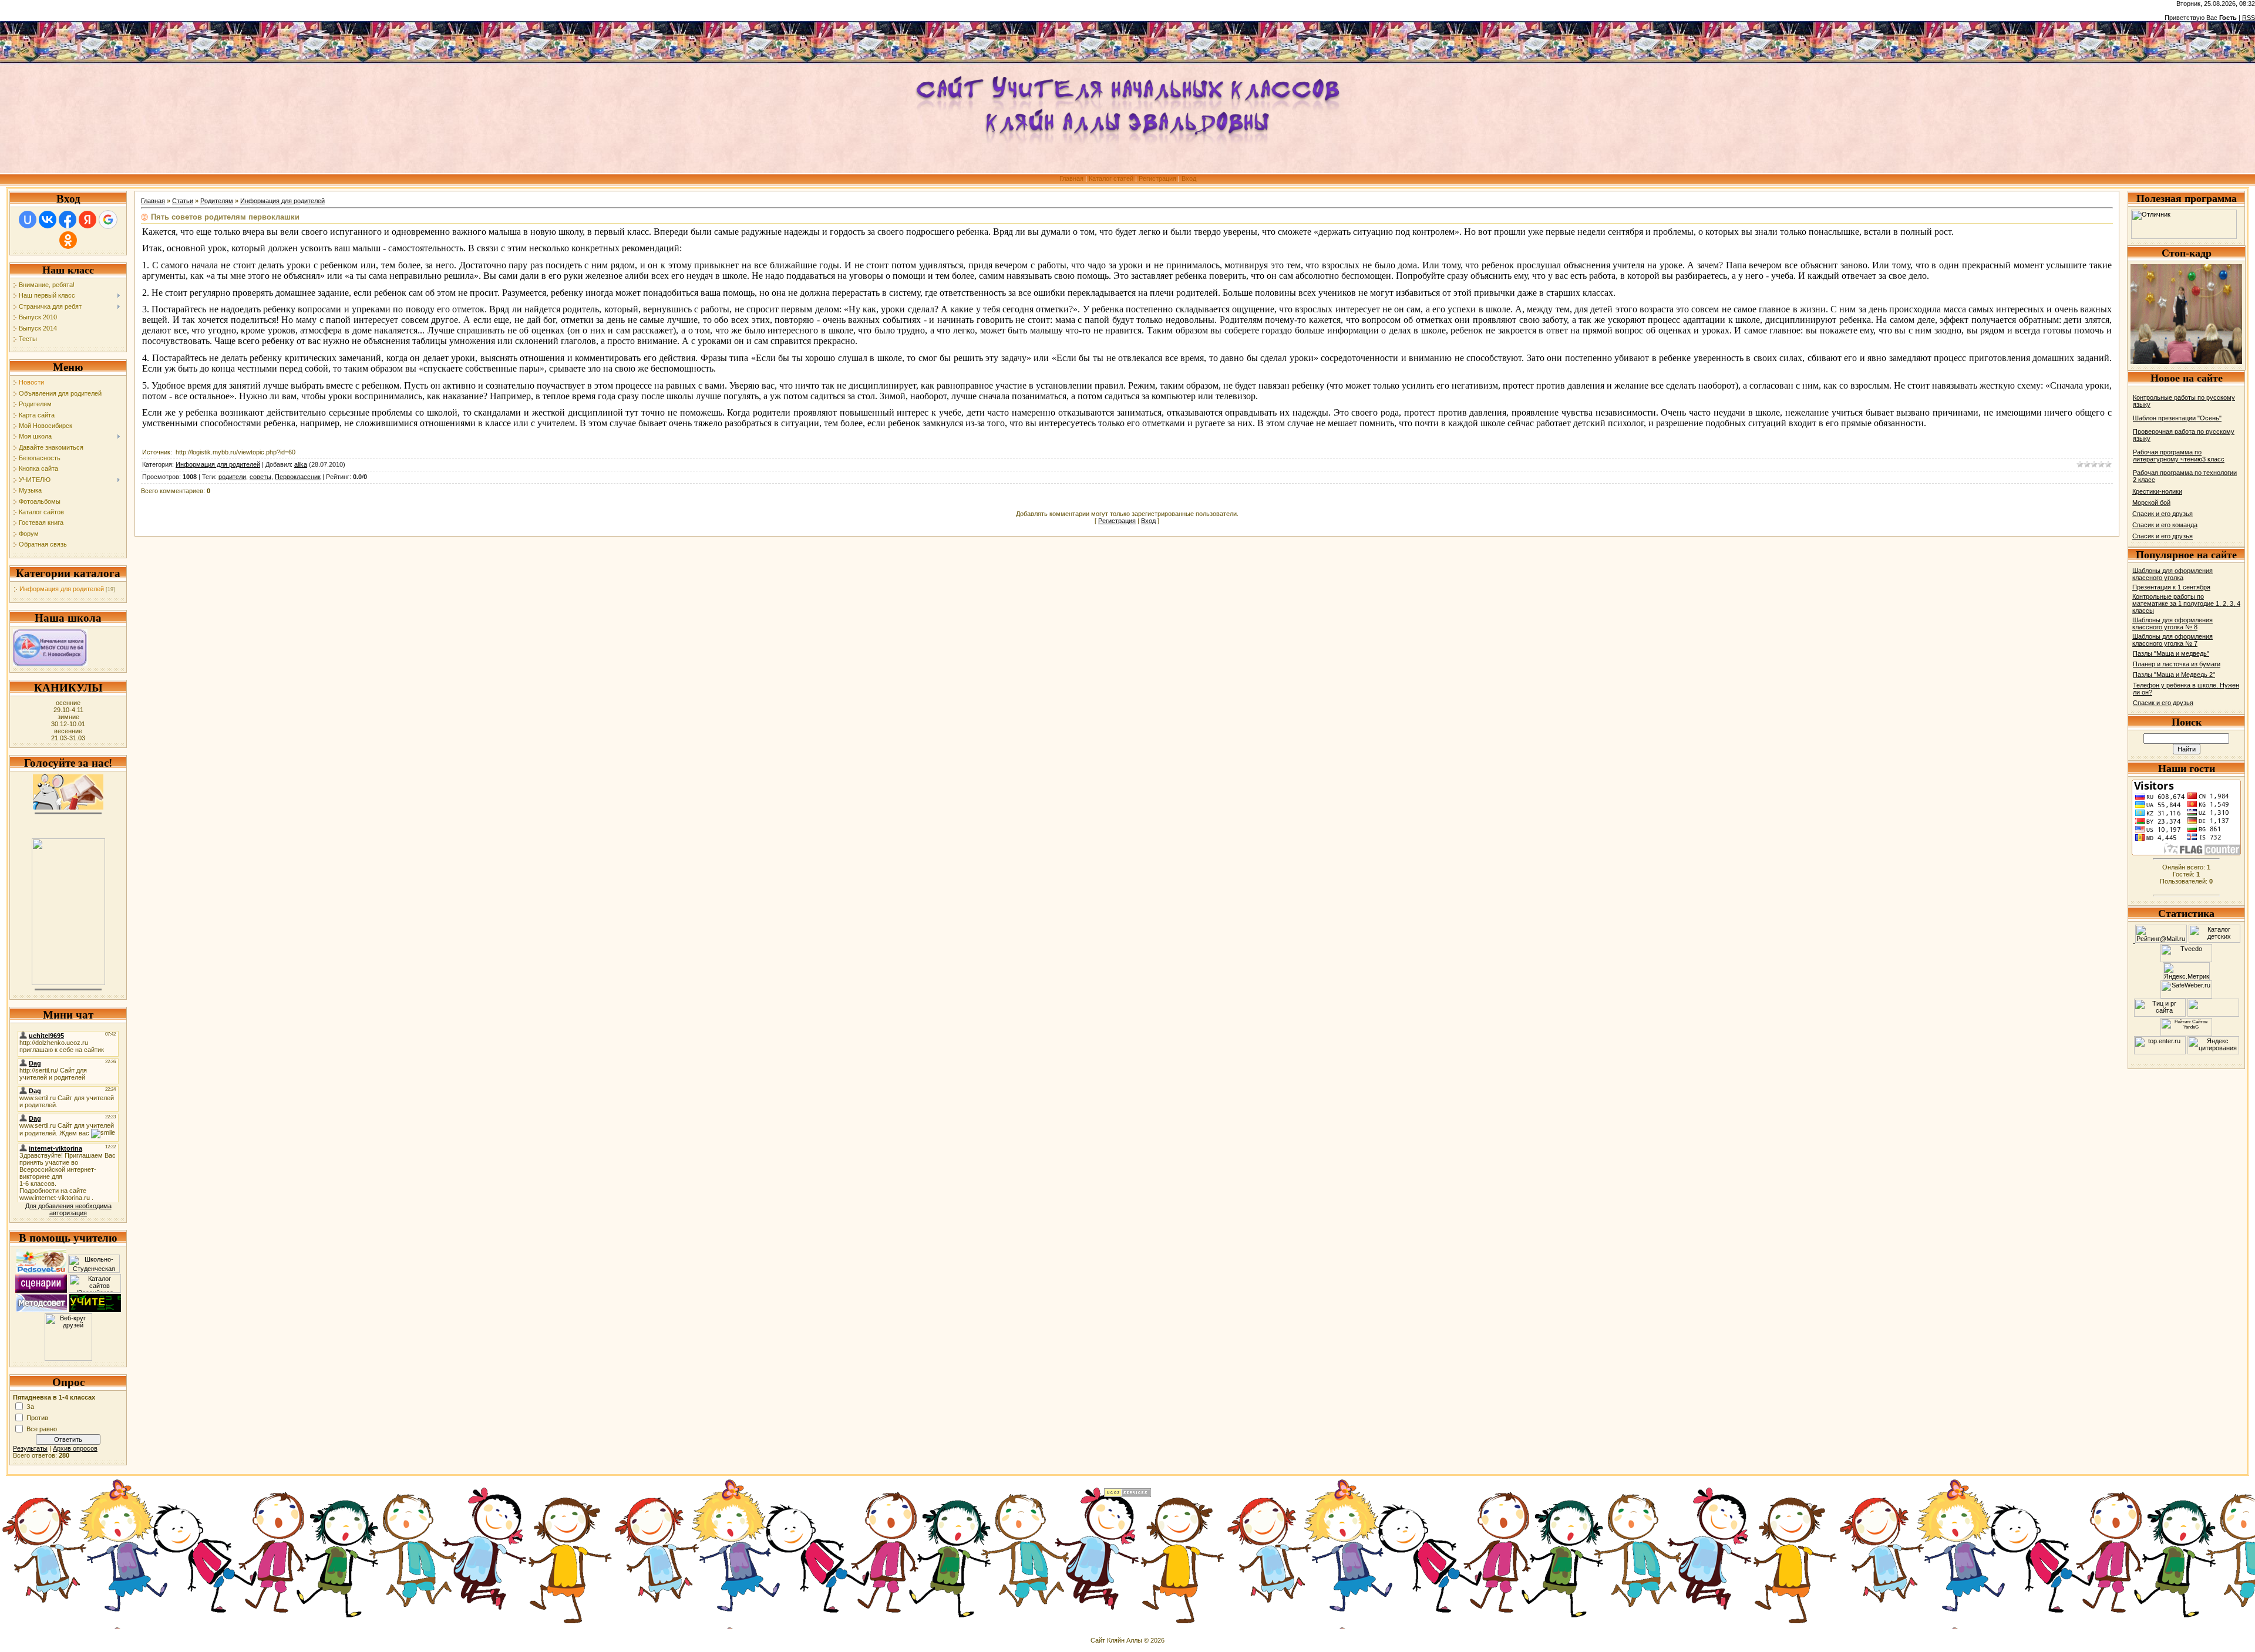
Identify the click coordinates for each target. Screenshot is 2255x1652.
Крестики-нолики (2157, 491)
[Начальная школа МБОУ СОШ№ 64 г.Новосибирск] (50, 664)
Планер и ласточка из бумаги (2177, 664)
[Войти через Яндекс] (87, 220)
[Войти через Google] (108, 220)
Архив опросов (75, 1448)
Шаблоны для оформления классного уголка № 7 (2172, 640)
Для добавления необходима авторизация (68, 1209)
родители (232, 477)
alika (301, 464)
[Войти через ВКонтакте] (48, 220)
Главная (1071, 178)
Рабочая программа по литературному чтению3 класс (2179, 456)
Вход (1189, 178)
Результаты (30, 1448)
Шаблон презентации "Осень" (2177, 418)
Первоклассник (298, 477)
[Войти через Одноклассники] (68, 240)
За (30, 1406)
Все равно (42, 1428)
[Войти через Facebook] (68, 220)
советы (260, 477)
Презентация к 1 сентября (2171, 587)
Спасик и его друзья (2163, 514)
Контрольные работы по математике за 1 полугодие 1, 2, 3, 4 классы (2186, 604)
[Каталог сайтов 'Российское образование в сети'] (95, 1290)
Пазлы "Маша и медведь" (2171, 653)
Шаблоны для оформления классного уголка (2172, 574)
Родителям (217, 201)
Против (37, 1417)
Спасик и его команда (2165, 525)
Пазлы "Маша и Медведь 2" (2174, 675)
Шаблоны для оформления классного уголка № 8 (2172, 623)
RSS (2249, 18)
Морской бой (2151, 503)
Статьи (183, 201)
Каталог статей (1111, 178)
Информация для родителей (62, 589)
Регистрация (1157, 178)
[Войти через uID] (28, 220)
